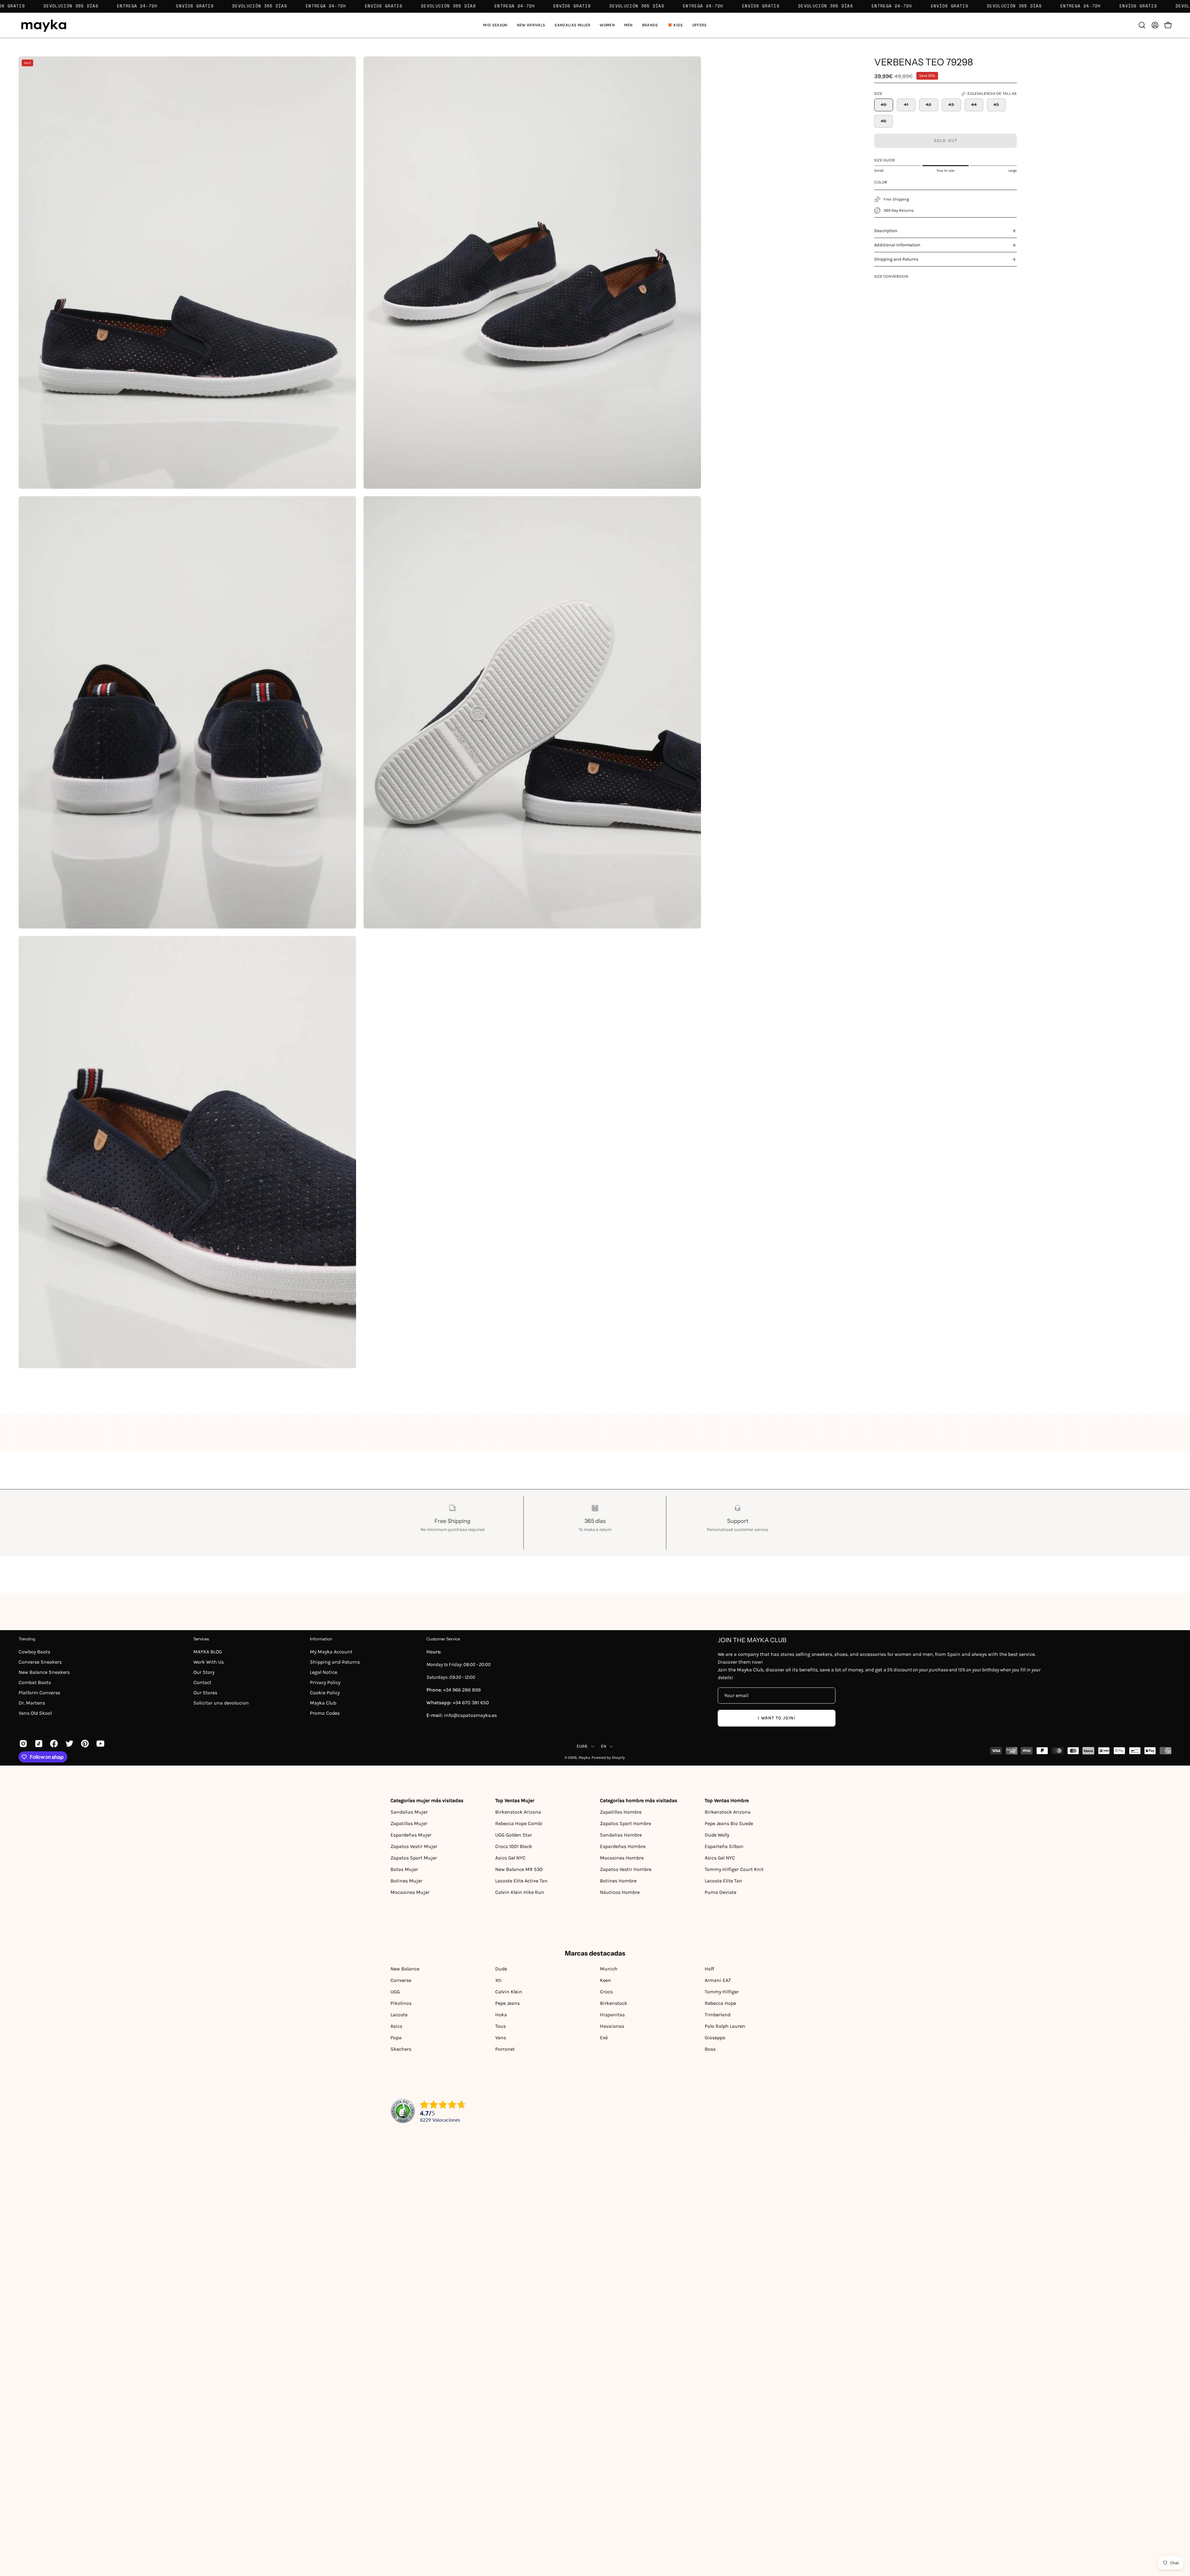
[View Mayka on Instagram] (22, 1744)
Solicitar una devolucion (221, 1703)
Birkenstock (614, 2003)
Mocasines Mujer (410, 1892)
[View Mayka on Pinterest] (84, 1744)
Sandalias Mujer (409, 1812)
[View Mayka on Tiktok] (38, 1744)
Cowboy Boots (34, 1652)
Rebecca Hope (720, 2003)
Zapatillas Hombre (621, 1812)
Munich (609, 1969)
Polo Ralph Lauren (725, 2026)
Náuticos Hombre (620, 1892)
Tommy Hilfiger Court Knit (734, 1869)
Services (201, 1639)
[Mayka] (43, 25)
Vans (501, 2038)
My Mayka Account (331, 1652)
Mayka (584, 1758)
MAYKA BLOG (208, 1652)
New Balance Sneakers (44, 1672)
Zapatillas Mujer (409, 1823)
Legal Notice (324, 1672)
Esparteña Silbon (724, 1846)
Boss (710, 2049)
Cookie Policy (325, 1693)
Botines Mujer (406, 1881)
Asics (396, 2026)
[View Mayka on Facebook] (53, 1744)
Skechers (401, 2049)
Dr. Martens (32, 1703)
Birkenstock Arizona (518, 1812)
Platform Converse (39, 1693)
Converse (401, 1980)
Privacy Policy (325, 1682)
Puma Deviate (721, 1892)
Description (886, 231)
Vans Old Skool (35, 1713)
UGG (395, 1992)
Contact (202, 1682)
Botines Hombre (618, 1881)
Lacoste (399, 2015)
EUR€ (582, 1746)
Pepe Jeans (507, 2003)
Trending (27, 1639)
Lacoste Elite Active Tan (521, 1881)
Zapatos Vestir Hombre (626, 1869)
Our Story (204, 1672)
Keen (606, 1980)
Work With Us (209, 1662)
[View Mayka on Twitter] (68, 1744)
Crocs (606, 1992)
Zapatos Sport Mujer (414, 1858)
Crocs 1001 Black (514, 1846)
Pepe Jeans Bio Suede (729, 1823)
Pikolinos (401, 2003)
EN (604, 1746)
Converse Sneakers (40, 1662)
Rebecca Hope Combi (519, 1823)
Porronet (505, 2049)
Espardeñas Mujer (411, 1835)
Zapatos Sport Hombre (626, 1823)
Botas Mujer (404, 1869)
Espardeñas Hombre (623, 1846)
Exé (604, 2038)
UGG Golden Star (514, 1835)
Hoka (501, 2015)
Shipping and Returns (896, 259)
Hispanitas (612, 2015)
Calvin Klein (509, 1992)
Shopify (618, 1758)
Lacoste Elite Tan (723, 1881)
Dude (501, 1969)
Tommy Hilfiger (722, 1992)
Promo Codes (325, 1713)
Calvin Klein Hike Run (520, 1892)
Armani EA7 (718, 1980)
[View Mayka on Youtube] (99, 1744)
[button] (572, 25)
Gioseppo (715, 2038)
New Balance (405, 1969)
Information (321, 1639)
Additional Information (897, 245)
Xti (498, 1980)
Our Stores (205, 1693)
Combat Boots (35, 1682)
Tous (500, 2026)
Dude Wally (717, 1835)
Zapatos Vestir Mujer (414, 1846)
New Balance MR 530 (519, 1869)
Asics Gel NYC (510, 1858)
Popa (396, 2038)
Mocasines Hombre (622, 1858)
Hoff (709, 1969)
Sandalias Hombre (621, 1835)
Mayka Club (323, 1703)
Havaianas (612, 2026)
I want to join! (776, 1718)
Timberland (718, 2015)
